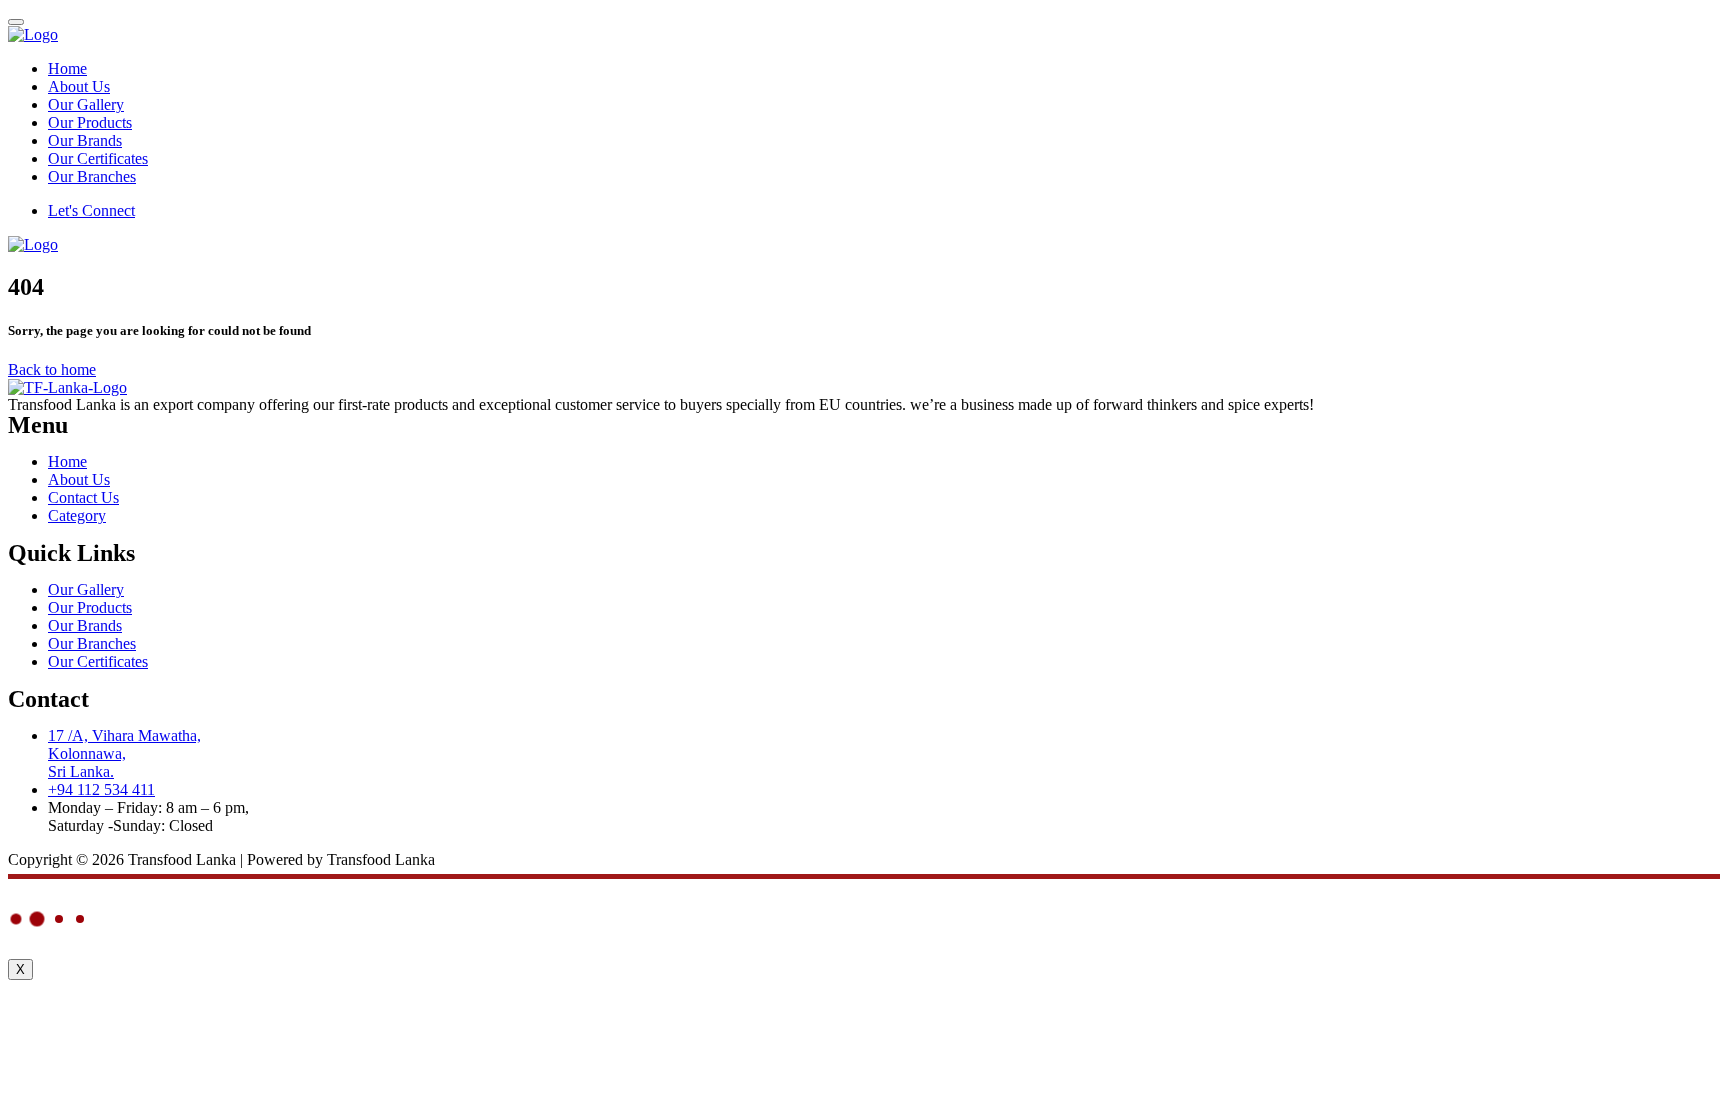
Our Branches (92, 176)
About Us (79, 86)
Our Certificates (98, 158)
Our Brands (85, 140)
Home (67, 68)
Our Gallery (86, 104)
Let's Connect (91, 210)
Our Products (90, 122)
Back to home (52, 369)
